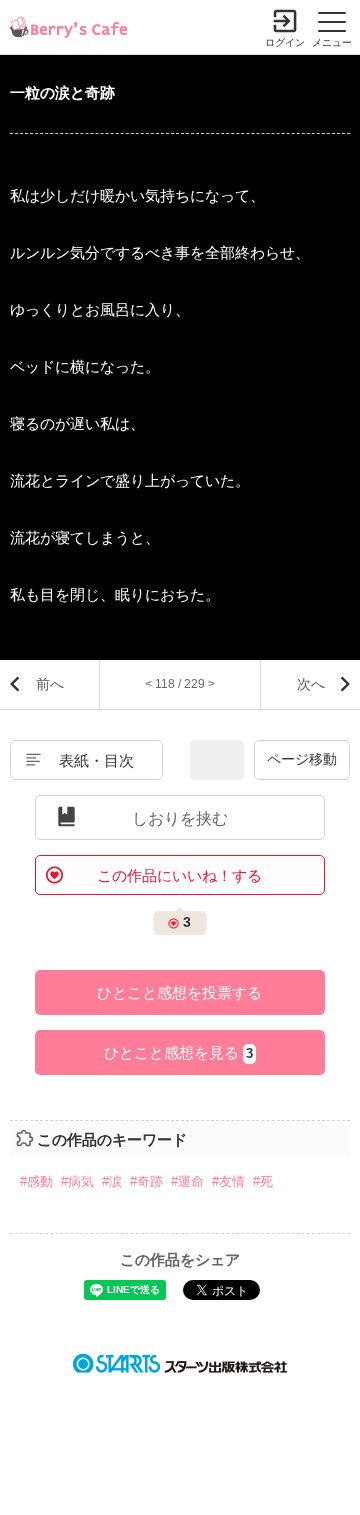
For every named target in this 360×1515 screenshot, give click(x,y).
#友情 (228, 1181)
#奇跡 (146, 1181)
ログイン (285, 42)
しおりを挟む (180, 818)
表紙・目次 (96, 760)
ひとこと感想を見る (178, 1052)
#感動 (36, 1181)
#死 (263, 1181)
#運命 (187, 1181)
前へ (50, 684)
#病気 (77, 1181)
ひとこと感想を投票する (179, 992)
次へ (311, 684)
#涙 (112, 1181)
